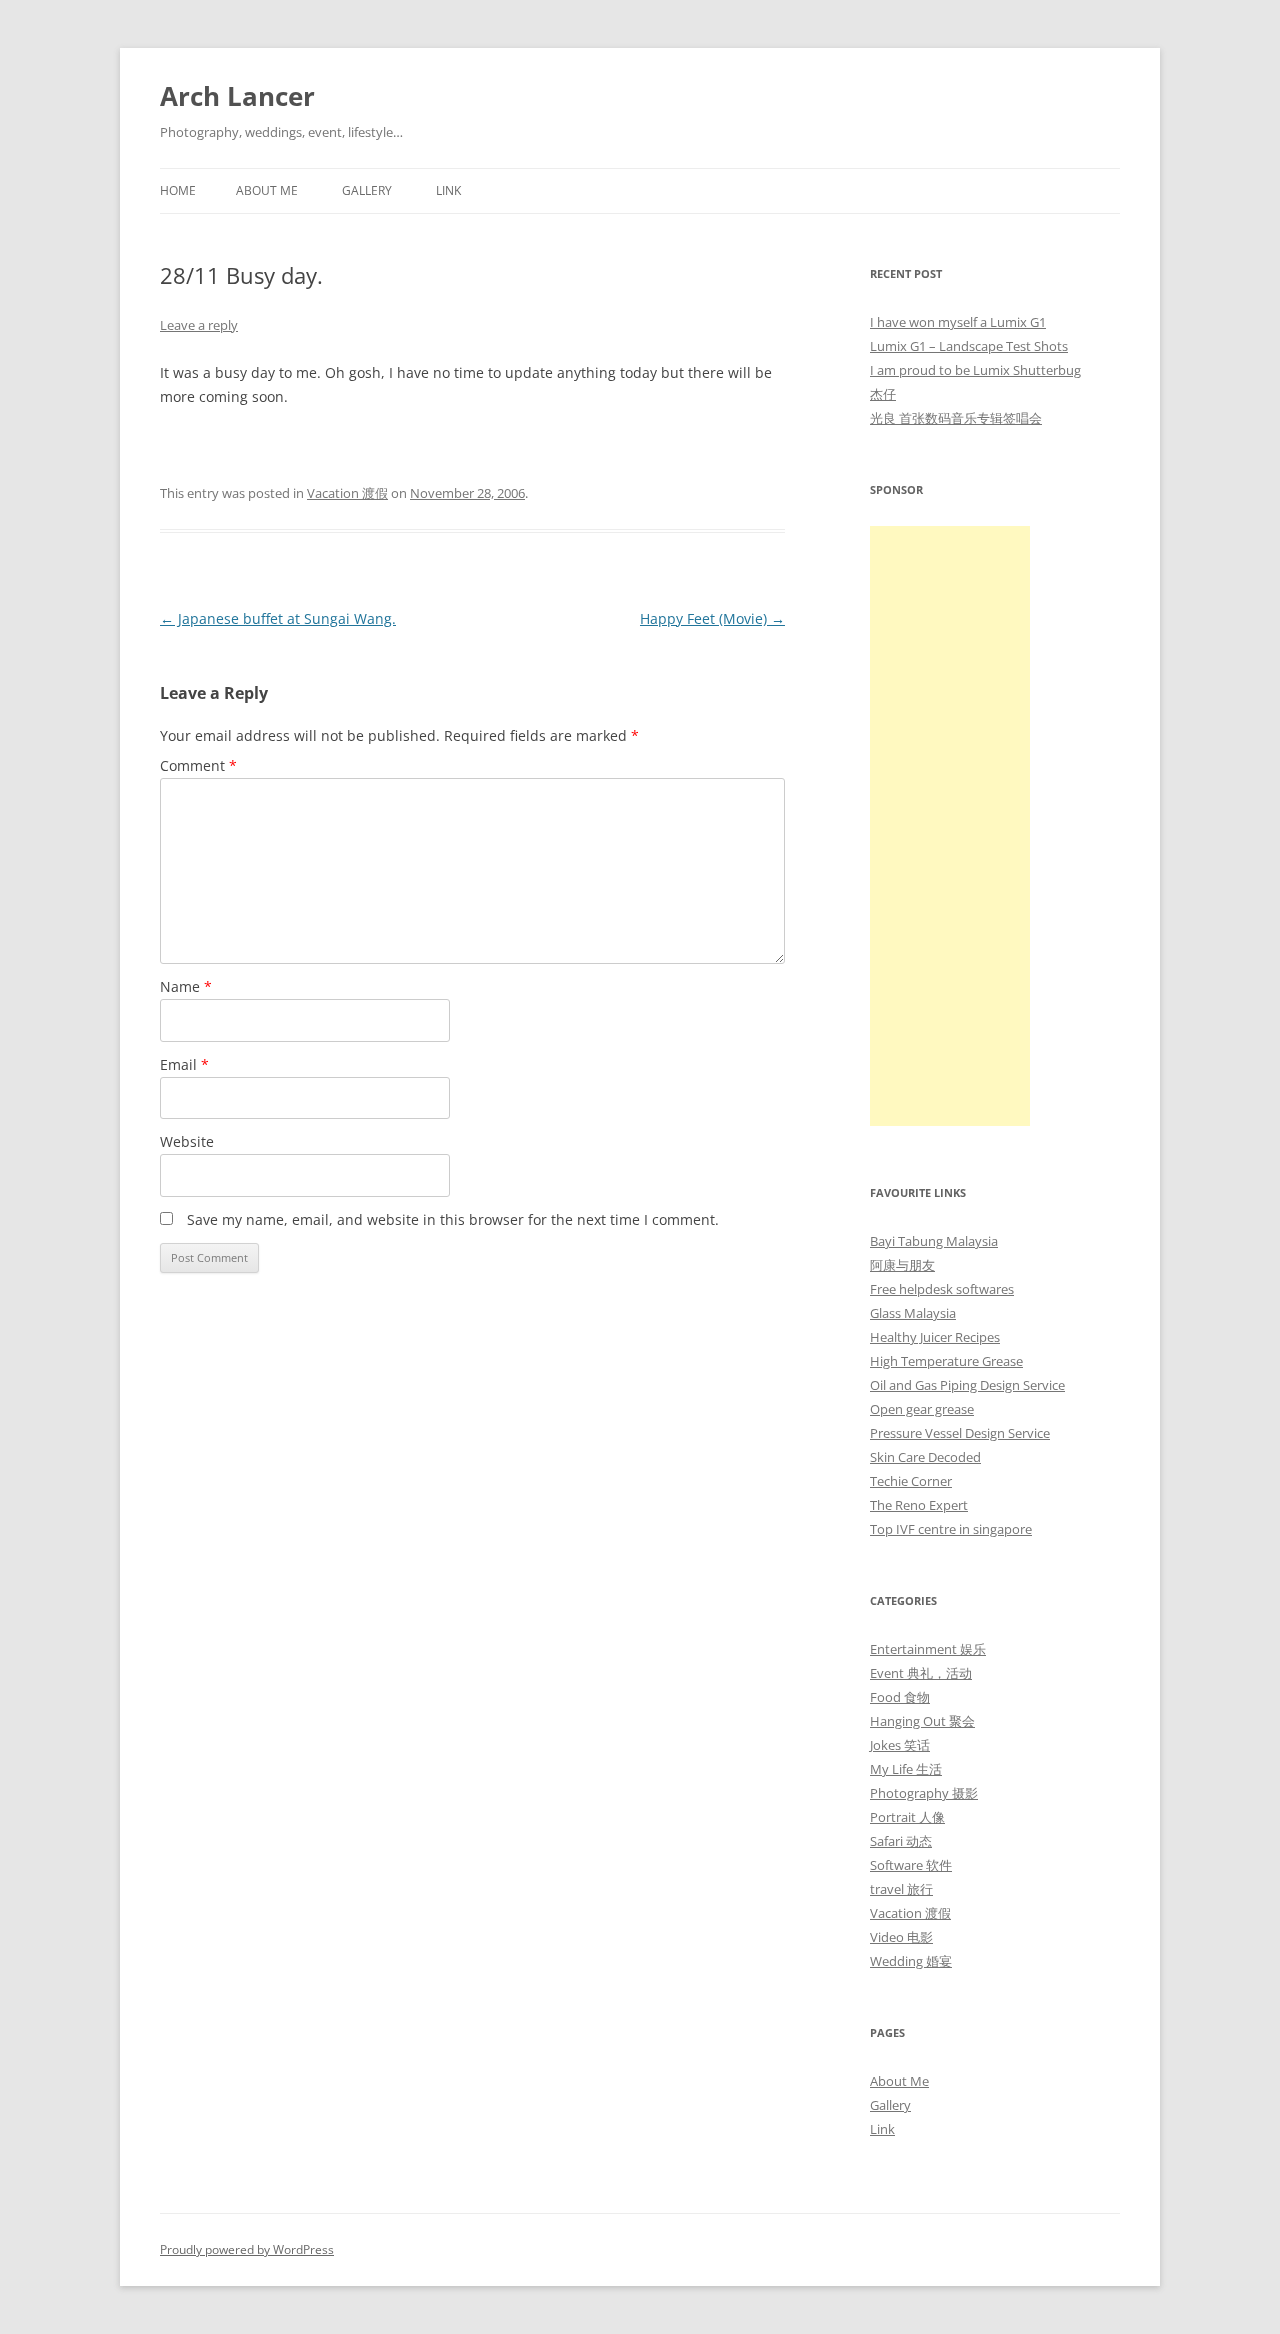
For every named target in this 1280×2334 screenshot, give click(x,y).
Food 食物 (900, 1697)
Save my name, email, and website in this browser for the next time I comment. (453, 1219)
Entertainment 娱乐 (928, 1649)
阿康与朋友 (902, 1265)
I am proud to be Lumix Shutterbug (975, 370)
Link (448, 190)
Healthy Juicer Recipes (935, 1337)
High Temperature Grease (946, 1361)
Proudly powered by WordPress (247, 2249)
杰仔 (883, 394)
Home (178, 190)
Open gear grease (922, 1409)
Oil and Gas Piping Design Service (967, 1385)
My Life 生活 (906, 1769)
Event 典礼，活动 (921, 1673)
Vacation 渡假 (347, 493)
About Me (267, 190)
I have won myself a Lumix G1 (958, 322)
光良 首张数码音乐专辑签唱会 (956, 418)
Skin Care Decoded (925, 1457)
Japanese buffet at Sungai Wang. (278, 618)
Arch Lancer (237, 96)
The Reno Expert (919, 1505)
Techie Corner (911, 1481)
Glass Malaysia (913, 1313)
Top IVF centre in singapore (951, 1529)
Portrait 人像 (907, 1817)
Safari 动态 (901, 1841)
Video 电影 (901, 1937)
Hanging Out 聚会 (922, 1721)
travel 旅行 (901, 1889)
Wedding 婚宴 (911, 1961)
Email (184, 1064)
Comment (198, 765)
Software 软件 (911, 1865)
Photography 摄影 (924, 1793)
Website (187, 1141)
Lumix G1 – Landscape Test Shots (969, 346)
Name (186, 986)
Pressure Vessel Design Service (960, 1433)
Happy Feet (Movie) (712, 618)
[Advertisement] (950, 826)
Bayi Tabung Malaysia (934, 1241)
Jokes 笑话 (900, 1745)
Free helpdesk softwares (942, 1289)
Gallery (367, 190)
